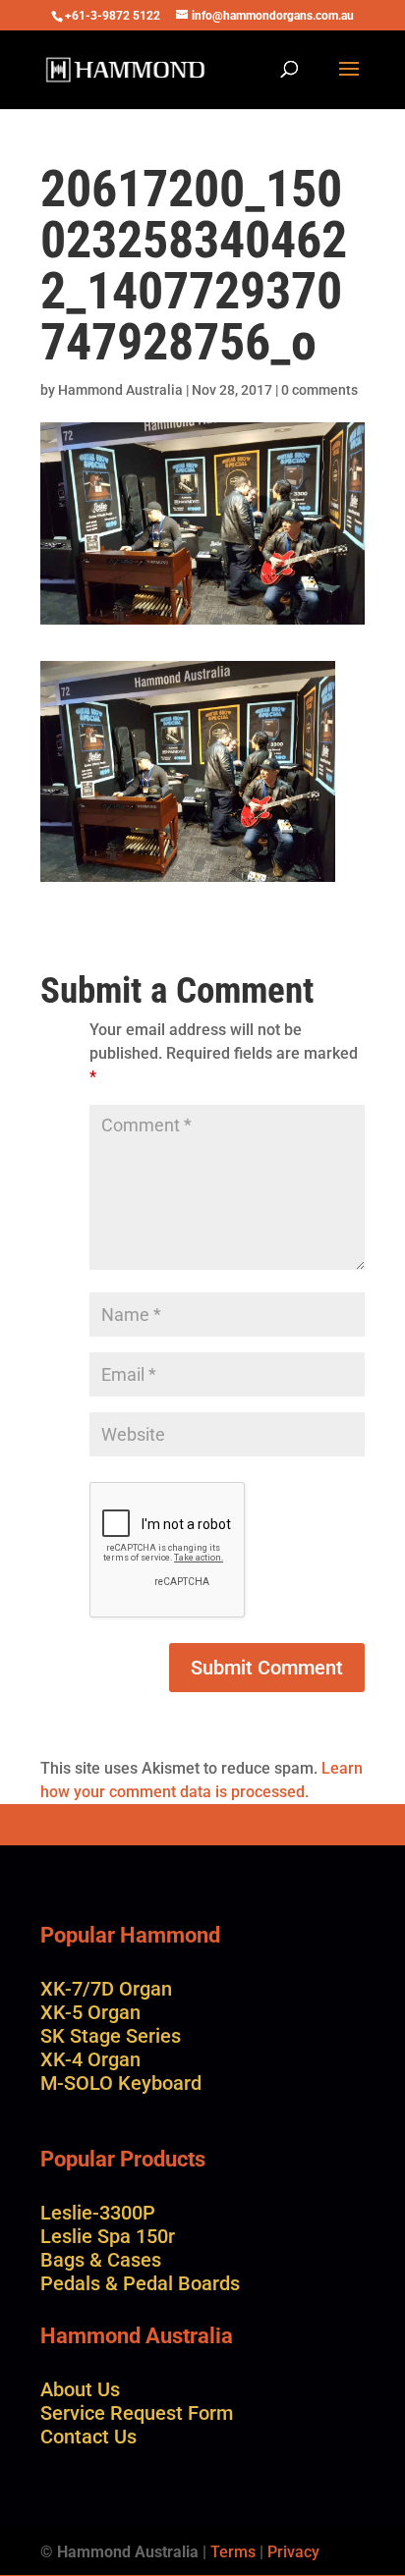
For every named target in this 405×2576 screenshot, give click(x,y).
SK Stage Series (111, 2036)
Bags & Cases (101, 2260)
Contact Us (88, 2437)
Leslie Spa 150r (108, 2236)
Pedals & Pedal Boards (140, 2283)
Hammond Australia (120, 390)
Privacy (293, 2552)
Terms (233, 2552)
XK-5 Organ (90, 2012)
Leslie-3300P (98, 2213)
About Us (80, 2389)
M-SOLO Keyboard (121, 2083)
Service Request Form (137, 2413)
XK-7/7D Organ (106, 1989)
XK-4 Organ (90, 2059)
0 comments (319, 390)
